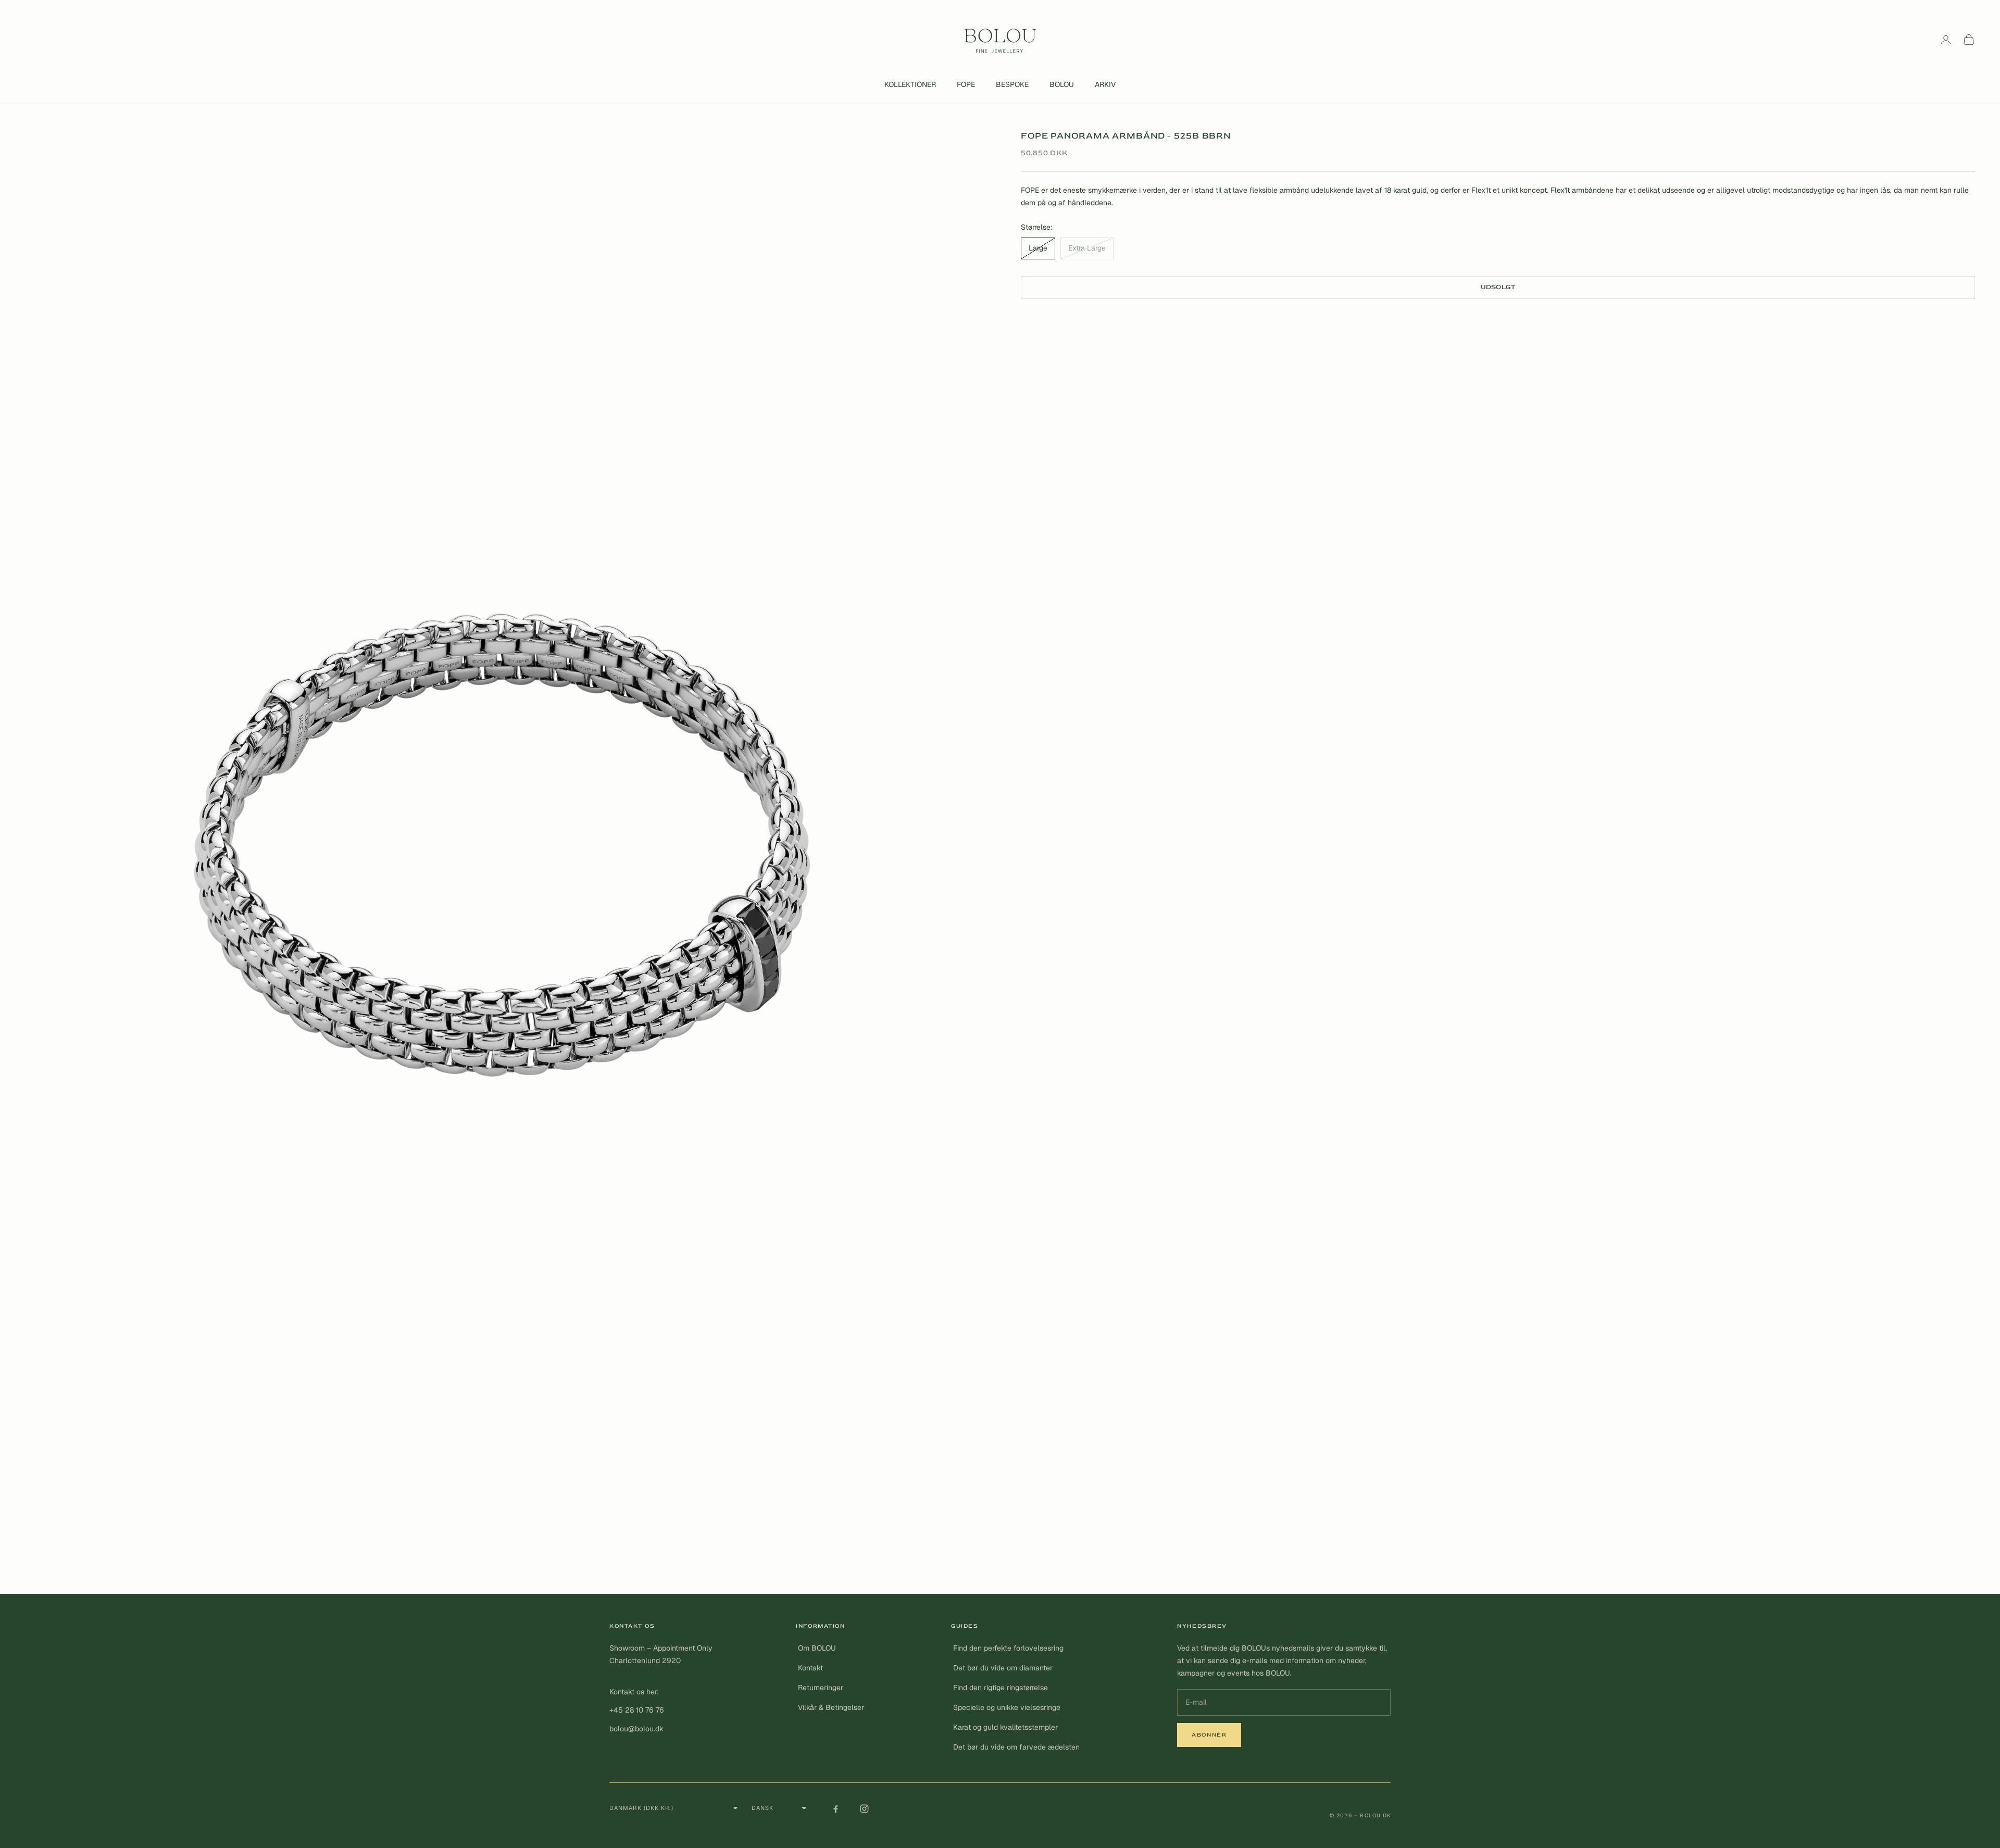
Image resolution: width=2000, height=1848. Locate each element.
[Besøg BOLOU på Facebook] (835, 1808)
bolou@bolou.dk (636, 1729)
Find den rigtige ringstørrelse (1001, 1688)
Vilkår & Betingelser (831, 1707)
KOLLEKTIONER (910, 84)
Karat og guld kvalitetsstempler (1005, 1727)
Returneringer (821, 1688)
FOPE (966, 84)
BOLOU (1062, 84)
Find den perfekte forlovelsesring (1008, 1648)
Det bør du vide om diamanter (1003, 1668)
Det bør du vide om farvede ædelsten (1016, 1747)
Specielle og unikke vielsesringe (1007, 1707)
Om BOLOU (817, 1648)
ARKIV (1105, 84)
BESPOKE (1012, 84)
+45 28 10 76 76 (637, 1710)
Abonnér (1209, 1735)
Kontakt (810, 1668)
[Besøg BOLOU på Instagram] (864, 1808)
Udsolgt (1498, 287)
